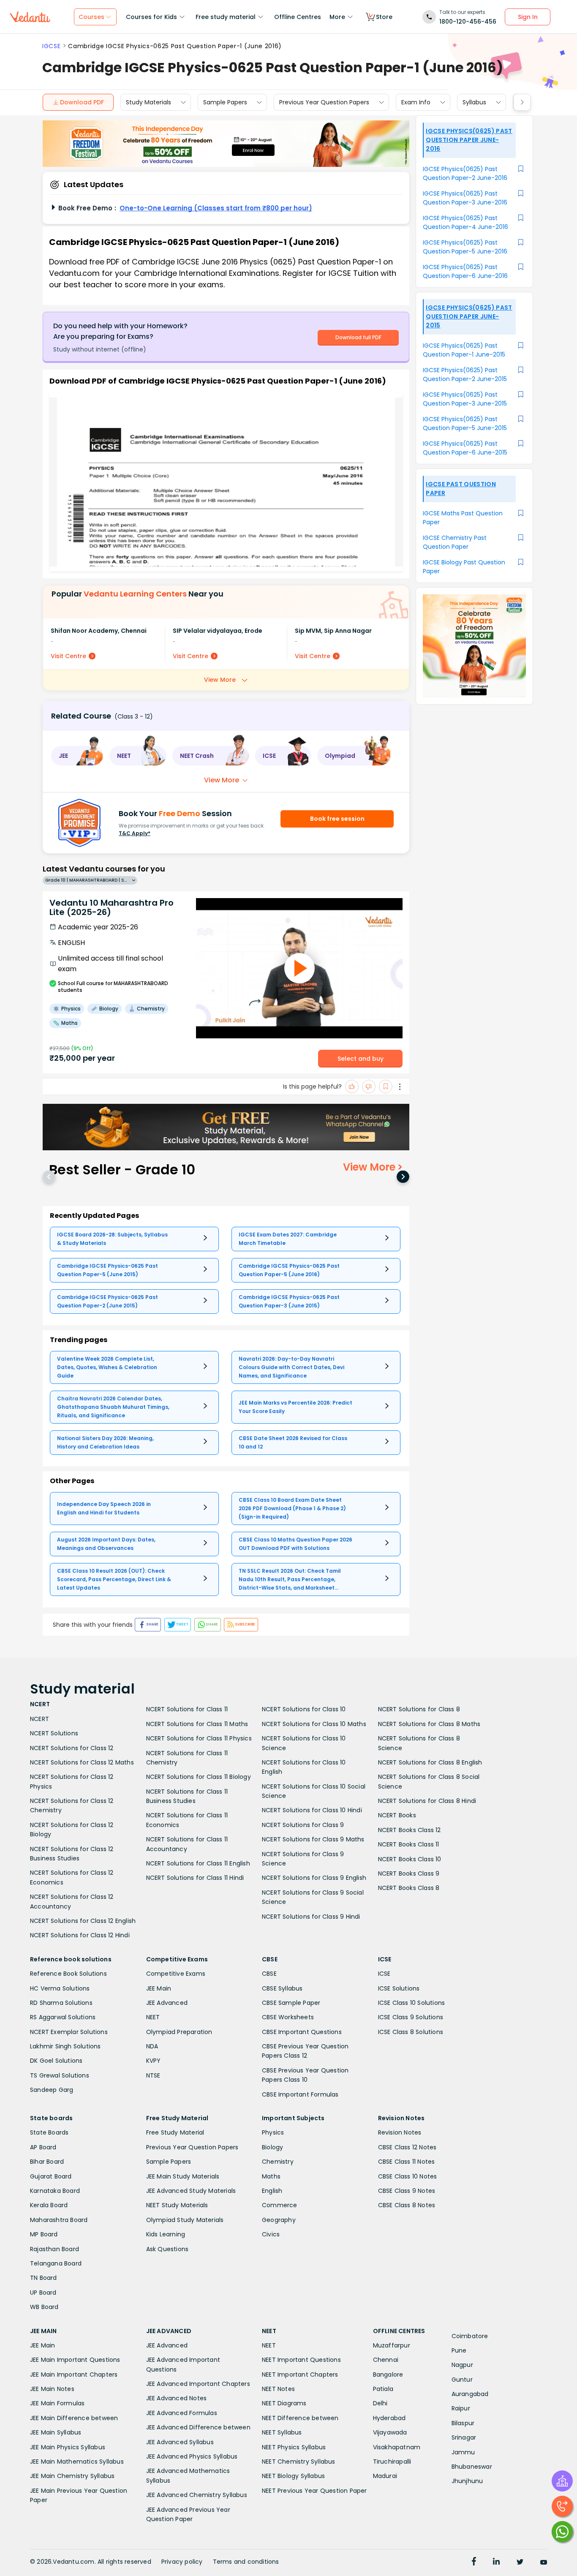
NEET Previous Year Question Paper (314, 2491)
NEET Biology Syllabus (293, 2476)
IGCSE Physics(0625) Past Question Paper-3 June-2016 (465, 198)
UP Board (43, 2293)
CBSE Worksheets (288, 2017)
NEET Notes (278, 2389)
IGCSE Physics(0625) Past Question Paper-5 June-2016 (465, 247)
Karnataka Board (55, 2191)
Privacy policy (182, 2562)
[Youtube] (544, 2562)
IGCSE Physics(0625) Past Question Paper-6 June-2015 (465, 448)
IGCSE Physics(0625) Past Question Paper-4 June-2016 (465, 222)
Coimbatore (470, 2336)
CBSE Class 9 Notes (407, 2191)
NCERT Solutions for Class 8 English (430, 1762)
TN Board (44, 2278)
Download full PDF (358, 337)
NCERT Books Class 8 (409, 1888)
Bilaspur (463, 2423)
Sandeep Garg (52, 2090)
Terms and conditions (246, 2562)
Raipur (461, 2408)
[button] (77, 756)
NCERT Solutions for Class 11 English (198, 1863)
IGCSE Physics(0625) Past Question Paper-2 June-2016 (465, 173)
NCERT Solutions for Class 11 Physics (199, 1738)
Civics (271, 2234)
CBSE (269, 1974)
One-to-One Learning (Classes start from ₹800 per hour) (216, 208)
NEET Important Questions (301, 2360)
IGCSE (51, 46)
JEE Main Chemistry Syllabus (72, 2476)
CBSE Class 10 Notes (408, 2176)
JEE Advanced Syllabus (180, 2442)
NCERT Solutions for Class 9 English (314, 1878)
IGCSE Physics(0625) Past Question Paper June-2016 (469, 140)
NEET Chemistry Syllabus (299, 2462)
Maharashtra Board (59, 2220)
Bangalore (388, 2374)
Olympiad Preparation (179, 2032)
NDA (152, 2046)
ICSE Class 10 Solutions (412, 2003)
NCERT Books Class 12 (410, 1830)
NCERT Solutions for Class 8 (419, 1709)
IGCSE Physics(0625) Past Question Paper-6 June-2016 (465, 271)
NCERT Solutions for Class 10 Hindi (312, 1810)
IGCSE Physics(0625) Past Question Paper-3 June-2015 (465, 399)
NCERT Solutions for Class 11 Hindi (195, 1878)
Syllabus (474, 102)
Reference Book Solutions (68, 1974)
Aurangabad (470, 2394)
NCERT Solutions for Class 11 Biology (199, 1777)
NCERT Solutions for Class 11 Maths (197, 1724)
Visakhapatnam (397, 2447)
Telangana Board (56, 2263)
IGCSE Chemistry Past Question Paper (455, 542)
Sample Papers (225, 102)
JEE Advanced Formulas (182, 2413)
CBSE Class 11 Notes (407, 2162)
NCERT (39, 1719)
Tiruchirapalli (392, 2462)
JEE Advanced (167, 2003)
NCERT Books (397, 1815)
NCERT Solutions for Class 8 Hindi (427, 1801)
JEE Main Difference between (74, 2418)
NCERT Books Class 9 (409, 1873)
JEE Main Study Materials (183, 2176)
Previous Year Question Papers (324, 102)
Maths (271, 2176)
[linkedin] (496, 2562)
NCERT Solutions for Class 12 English (83, 1921)
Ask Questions (167, 2249)
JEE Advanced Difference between (198, 2427)
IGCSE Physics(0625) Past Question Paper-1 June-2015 (464, 350)
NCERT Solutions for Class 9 (303, 1825)
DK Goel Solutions (56, 2061)
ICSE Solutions (399, 1988)
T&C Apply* (135, 833)
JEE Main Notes (52, 2389)
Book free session (337, 819)
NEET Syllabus (282, 2432)
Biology (272, 2147)
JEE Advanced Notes (177, 2398)
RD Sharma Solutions (61, 2003)
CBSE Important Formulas (300, 2094)
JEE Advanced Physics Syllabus (192, 2456)
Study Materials (148, 102)
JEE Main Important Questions (75, 2360)
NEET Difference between (300, 2418)
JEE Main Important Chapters (74, 2374)
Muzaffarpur (392, 2345)
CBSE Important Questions (302, 2032)
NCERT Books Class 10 (410, 1859)
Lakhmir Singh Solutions (65, 2046)
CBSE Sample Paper (291, 2003)
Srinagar (464, 2437)
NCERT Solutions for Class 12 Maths (82, 1762)
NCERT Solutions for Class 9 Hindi (311, 1917)
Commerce (280, 2205)
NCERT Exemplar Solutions (69, 2032)
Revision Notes (400, 2132)
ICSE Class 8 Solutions (411, 2032)
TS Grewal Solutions (60, 2075)
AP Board (43, 2147)
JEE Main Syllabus (56, 2432)
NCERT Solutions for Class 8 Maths (429, 1724)
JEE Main (159, 1988)
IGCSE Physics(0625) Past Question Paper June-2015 (469, 316)
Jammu (463, 2452)
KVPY (154, 2061)
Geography (279, 2220)
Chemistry (278, 2162)
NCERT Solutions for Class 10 (304, 1709)
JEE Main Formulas (57, 2403)
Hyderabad (389, 2418)
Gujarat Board (51, 2176)
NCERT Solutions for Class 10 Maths (314, 1724)
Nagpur (462, 2365)
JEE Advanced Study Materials (191, 2191)
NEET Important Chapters (300, 2374)
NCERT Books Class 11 (409, 1844)
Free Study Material (175, 2132)
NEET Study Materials (177, 2205)
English (272, 2191)
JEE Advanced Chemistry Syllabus (197, 2495)
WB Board (44, 2307)
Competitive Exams (176, 1974)
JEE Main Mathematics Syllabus (77, 2462)
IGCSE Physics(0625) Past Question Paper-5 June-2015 (465, 423)
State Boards (49, 2132)
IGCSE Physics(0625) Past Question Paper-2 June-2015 (465, 374)
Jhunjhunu (467, 2481)
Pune (459, 2350)
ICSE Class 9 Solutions (411, 2017)
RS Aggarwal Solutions (63, 2017)
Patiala (383, 2389)
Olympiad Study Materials (185, 2220)
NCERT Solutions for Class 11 (187, 1709)
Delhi (380, 2403)
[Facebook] (474, 2562)
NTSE (153, 2075)
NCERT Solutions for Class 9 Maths (313, 1839)
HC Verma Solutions (60, 1988)
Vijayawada (390, 2432)
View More (220, 680)
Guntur (462, 2380)
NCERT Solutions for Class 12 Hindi (80, 1935)
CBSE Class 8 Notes (407, 2205)
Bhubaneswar (472, 2467)
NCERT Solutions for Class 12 (72, 1748)
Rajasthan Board (54, 2249)
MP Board (44, 2234)
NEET (153, 2017)
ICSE (384, 1974)
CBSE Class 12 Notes (407, 2147)
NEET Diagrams (284, 2403)
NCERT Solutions (54, 1733)
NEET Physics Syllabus (294, 2447)
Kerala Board (49, 2205)
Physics (273, 2132)
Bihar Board (47, 2162)
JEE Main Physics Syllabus (68, 2447)
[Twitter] (520, 2562)
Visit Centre (68, 656)
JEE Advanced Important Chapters (198, 2384)
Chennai (386, 2360)
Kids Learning (166, 2234)
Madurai (385, 2476)
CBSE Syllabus (282, 1988)
